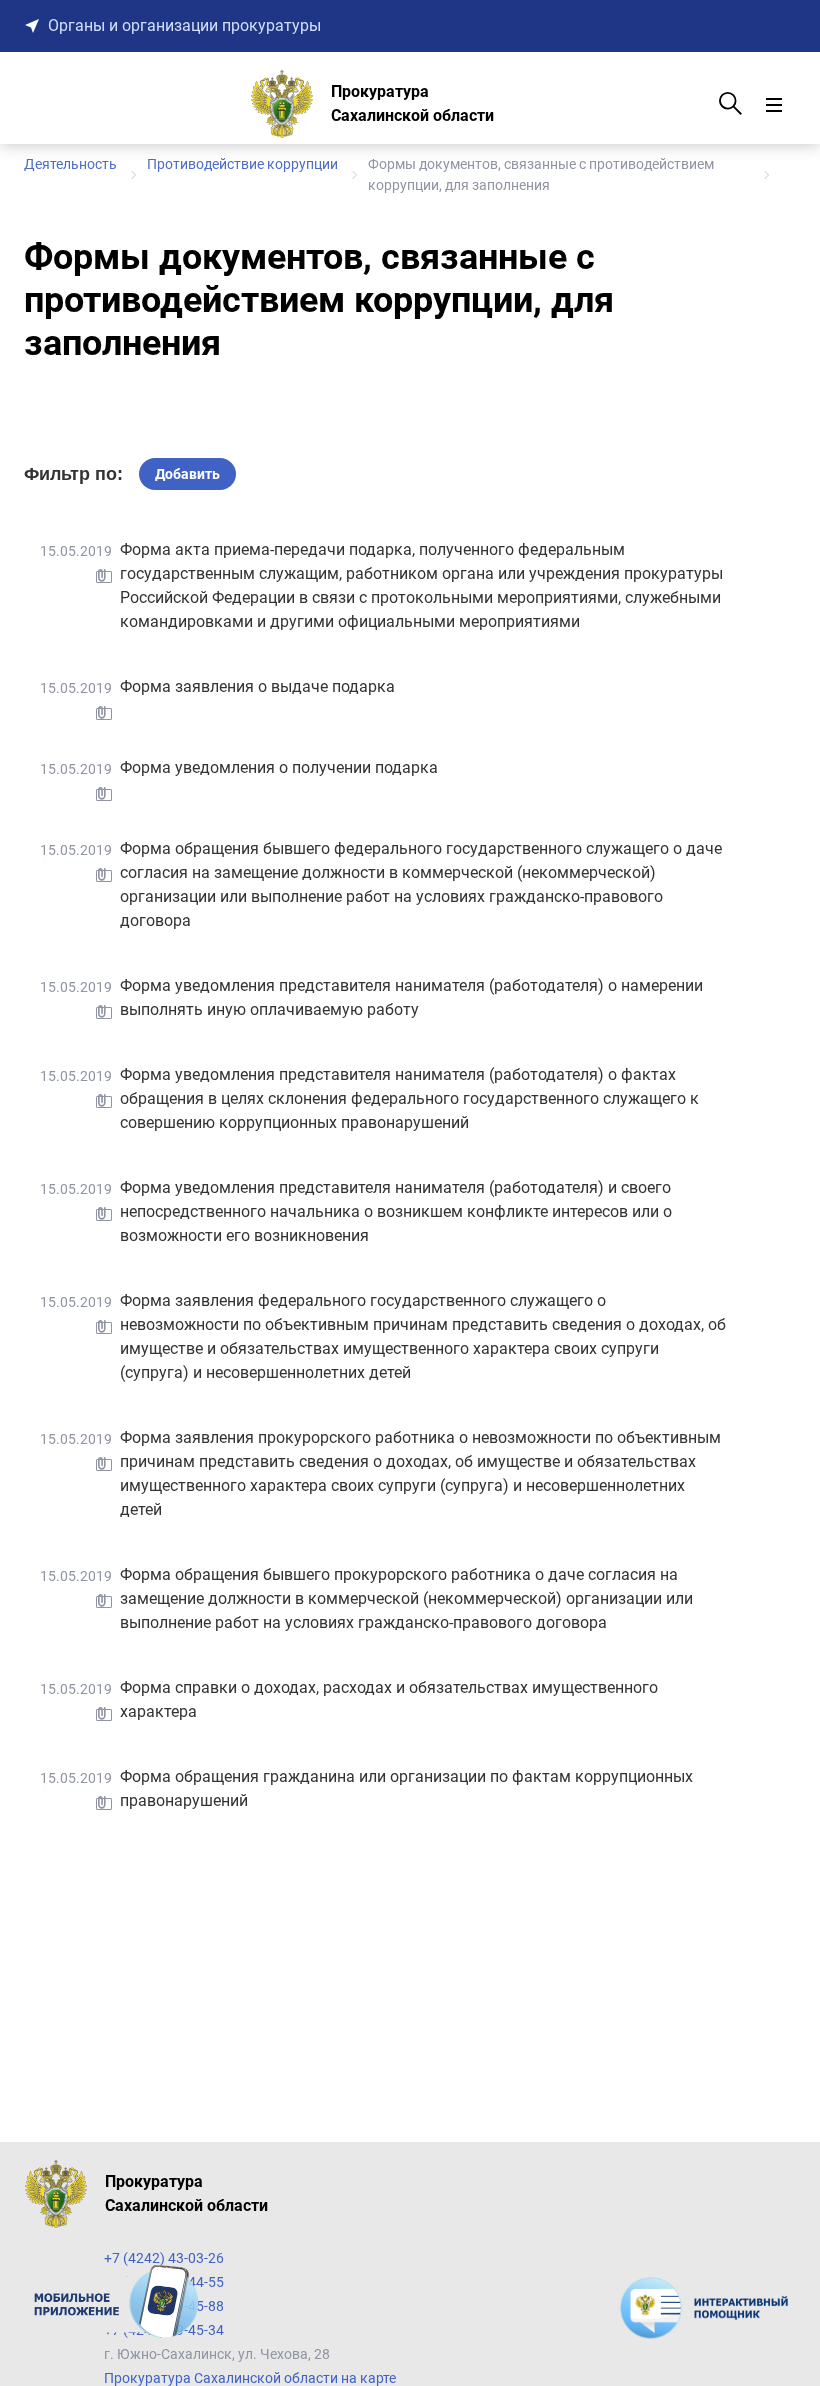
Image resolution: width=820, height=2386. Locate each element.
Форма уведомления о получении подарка (279, 767)
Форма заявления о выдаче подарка (257, 686)
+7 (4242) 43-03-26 (164, 2258)
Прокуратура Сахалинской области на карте (250, 2378)
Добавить (187, 474)
